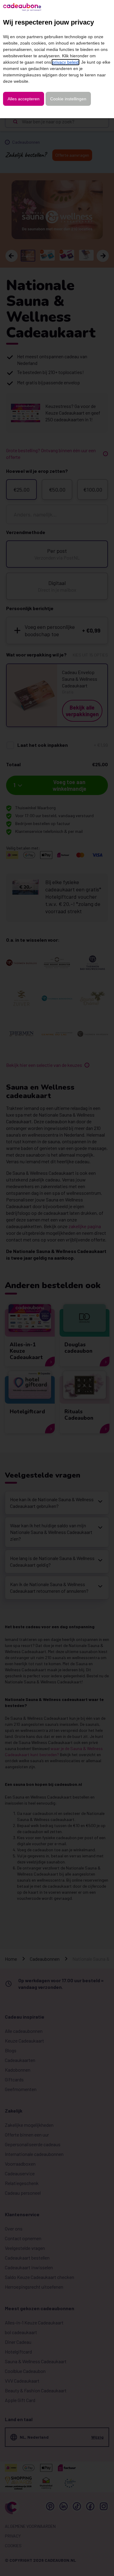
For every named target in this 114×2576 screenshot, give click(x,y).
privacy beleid (66, 62)
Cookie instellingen (68, 99)
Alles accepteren (24, 99)
